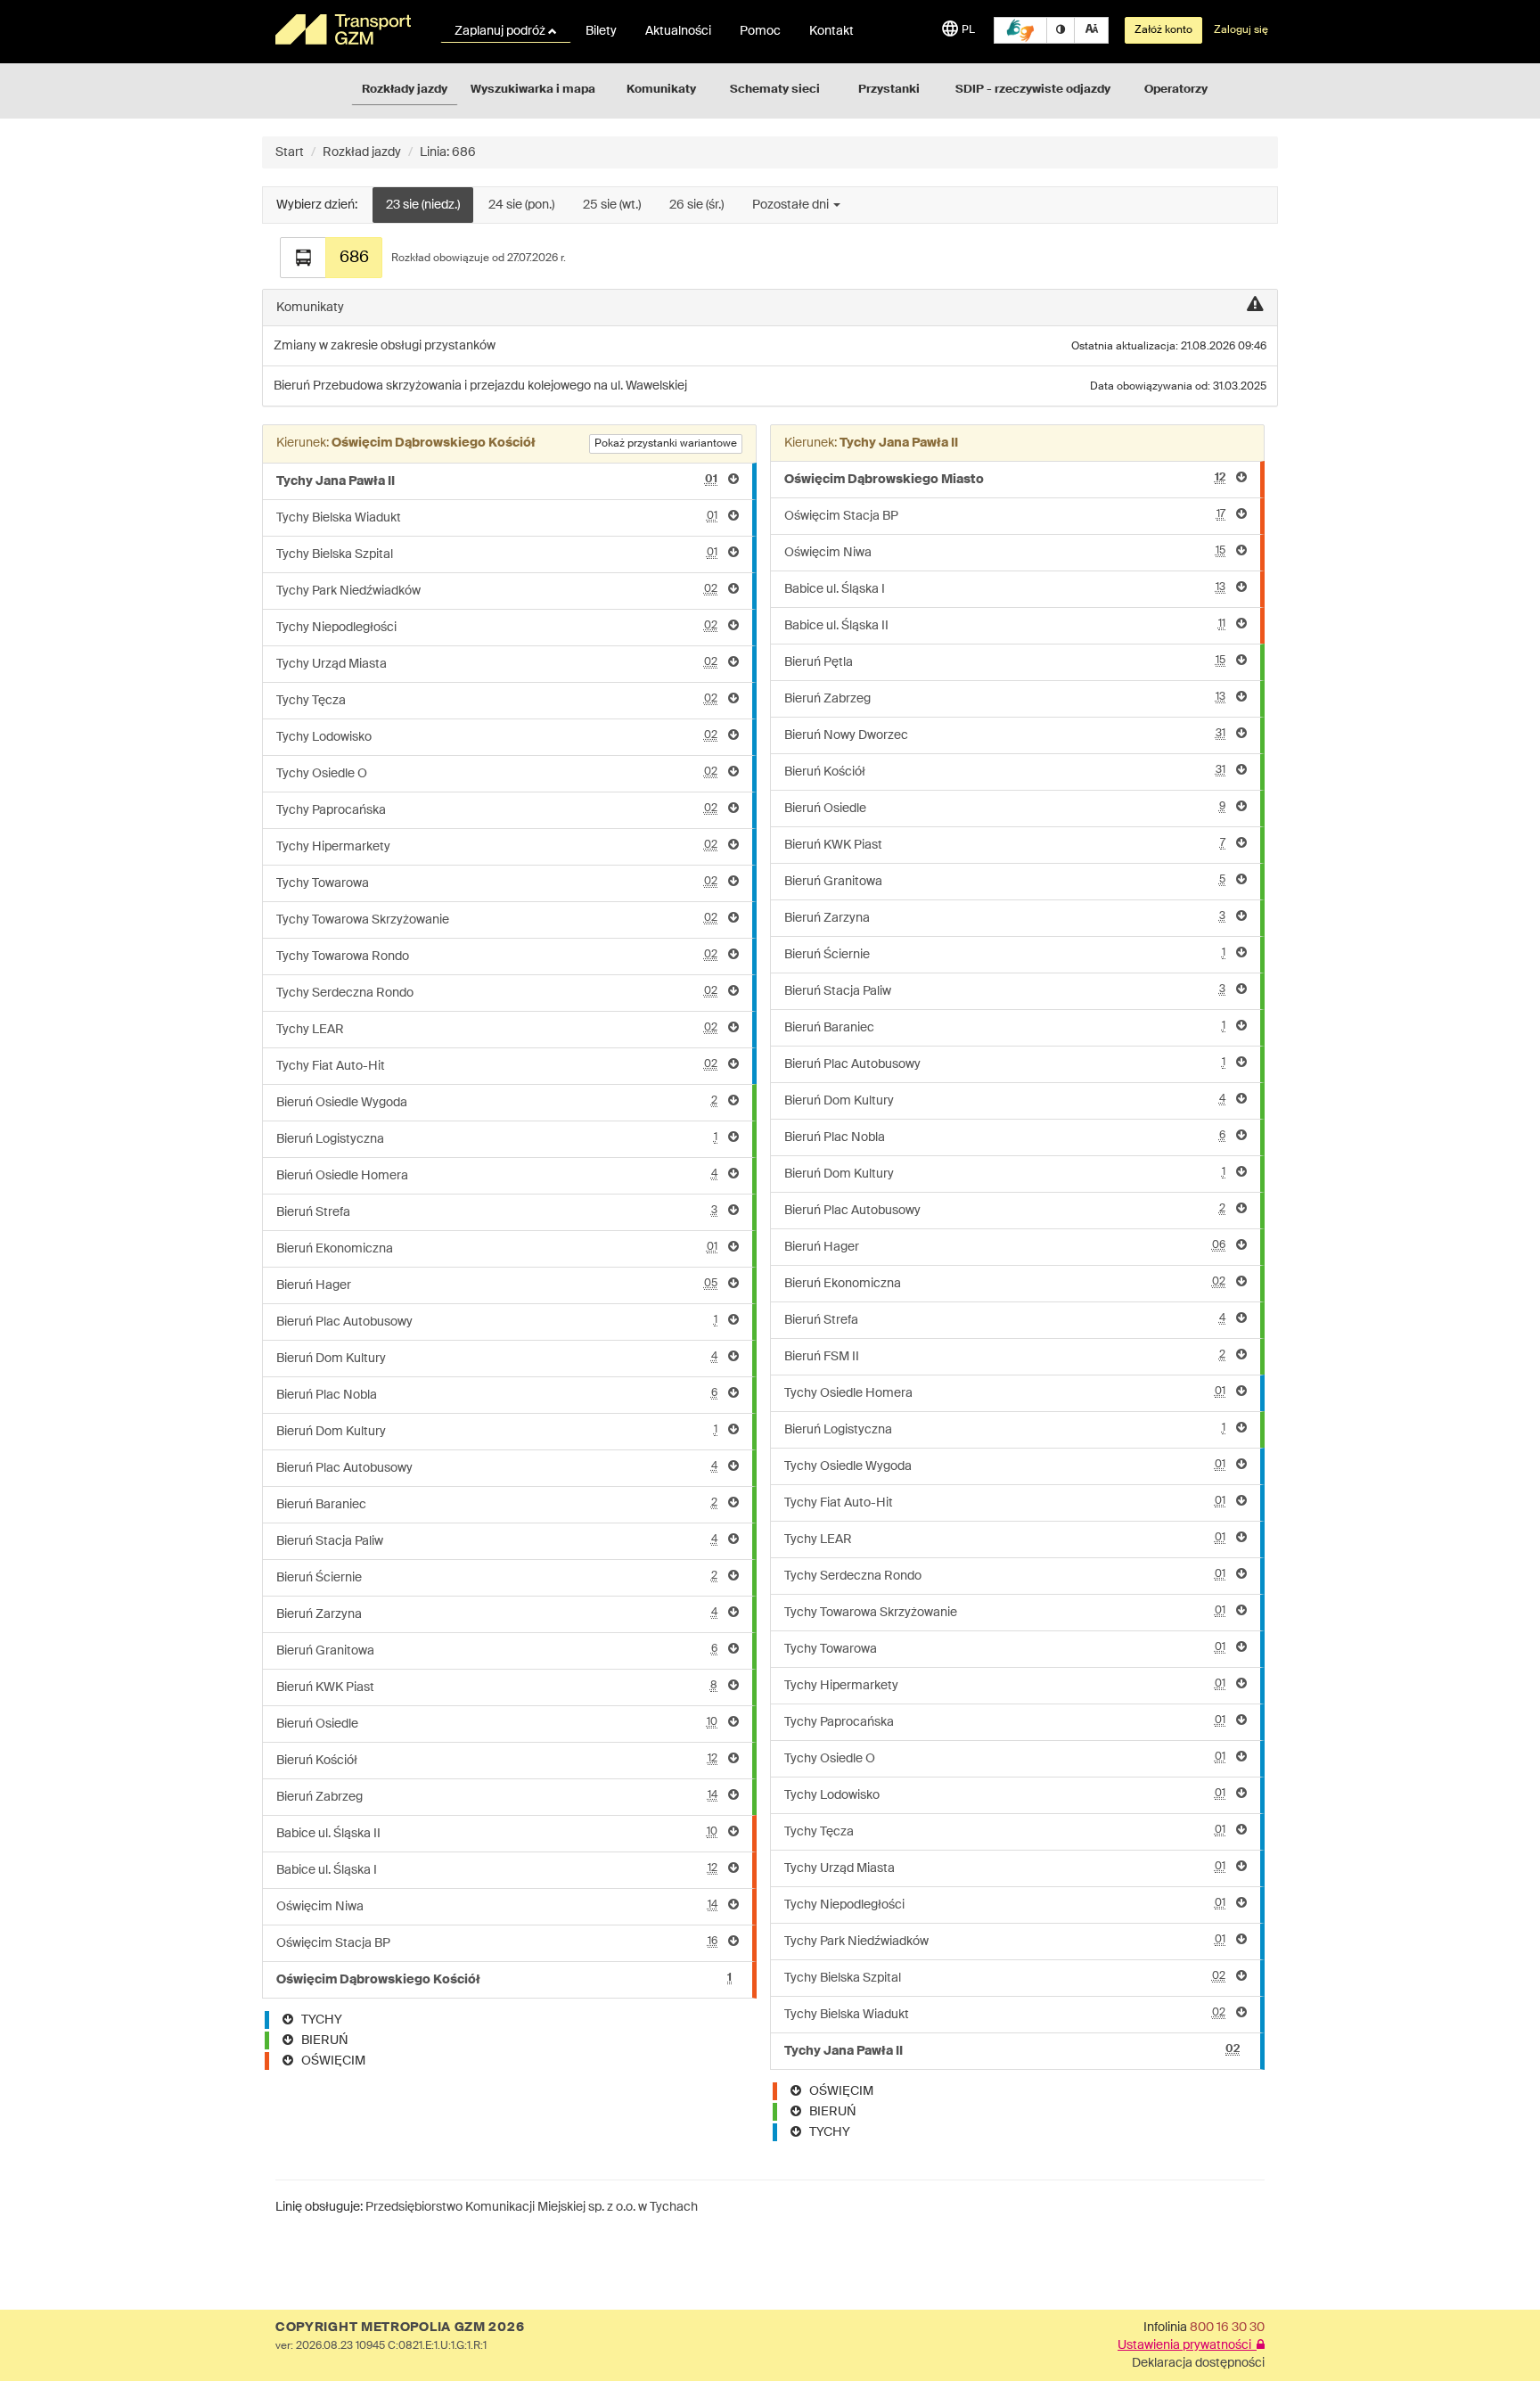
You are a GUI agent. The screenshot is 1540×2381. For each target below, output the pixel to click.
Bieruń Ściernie (497, 1577)
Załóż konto (1163, 30)
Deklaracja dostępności (1198, 2363)
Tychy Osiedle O (497, 773)
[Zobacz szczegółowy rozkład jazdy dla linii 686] (303, 258)
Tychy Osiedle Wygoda (1005, 1466)
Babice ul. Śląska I (497, 1870)
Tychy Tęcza (497, 700)
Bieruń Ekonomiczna (497, 1248)
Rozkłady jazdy (405, 90)
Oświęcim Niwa (497, 1906)
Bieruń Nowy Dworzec (1005, 735)
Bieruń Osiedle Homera (497, 1175)
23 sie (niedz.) (423, 205)
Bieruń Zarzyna (497, 1614)
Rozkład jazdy (362, 152)
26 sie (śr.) (696, 205)
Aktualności (678, 31)
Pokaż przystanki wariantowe (666, 444)
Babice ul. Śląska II (497, 1833)
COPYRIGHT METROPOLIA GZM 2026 (400, 2328)
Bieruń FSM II (1005, 1356)
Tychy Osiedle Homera (1005, 1393)
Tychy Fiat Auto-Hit (497, 1066)
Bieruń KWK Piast (497, 1687)
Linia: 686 (448, 152)
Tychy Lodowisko (497, 737)
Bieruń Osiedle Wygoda (497, 1102)
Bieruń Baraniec (497, 1504)
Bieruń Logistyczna (497, 1139)
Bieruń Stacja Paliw (497, 1541)
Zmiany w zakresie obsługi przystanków (385, 346)
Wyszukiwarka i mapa (533, 90)
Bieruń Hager (497, 1285)
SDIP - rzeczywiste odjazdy (1033, 90)
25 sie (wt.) (612, 205)
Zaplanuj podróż (501, 31)
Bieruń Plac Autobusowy (497, 1322)
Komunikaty (661, 90)
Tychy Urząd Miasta (497, 664)
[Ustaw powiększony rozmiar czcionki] (1091, 30)
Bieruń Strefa (497, 1212)
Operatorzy (1176, 90)
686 (354, 258)
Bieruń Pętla (1005, 662)
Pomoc (760, 31)
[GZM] (347, 29)
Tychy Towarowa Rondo (497, 956)
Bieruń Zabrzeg (497, 1797)
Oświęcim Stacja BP (497, 1943)
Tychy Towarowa (497, 883)
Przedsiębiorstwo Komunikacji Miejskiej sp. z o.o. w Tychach (532, 2207)
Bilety (601, 31)
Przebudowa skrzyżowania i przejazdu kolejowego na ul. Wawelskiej (500, 386)
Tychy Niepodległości (497, 627)
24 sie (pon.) (521, 205)
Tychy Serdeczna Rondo (497, 993)
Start (290, 152)
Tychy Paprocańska (497, 810)
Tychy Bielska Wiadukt (497, 517)
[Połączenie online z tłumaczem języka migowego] (1020, 30)
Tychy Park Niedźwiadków (497, 591)
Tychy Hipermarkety (497, 846)
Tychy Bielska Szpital (497, 554)
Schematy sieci (775, 90)
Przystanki (889, 90)
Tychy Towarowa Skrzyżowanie (497, 920)
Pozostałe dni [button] (792, 205)
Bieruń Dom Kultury (497, 1358)
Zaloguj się (1241, 30)
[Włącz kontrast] (1061, 30)
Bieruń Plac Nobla (497, 1395)
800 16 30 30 (1227, 2328)
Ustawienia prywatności (1187, 2345)
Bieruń (293, 386)
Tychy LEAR (497, 1029)
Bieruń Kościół (497, 1760)
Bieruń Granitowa (497, 1650)
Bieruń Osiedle (497, 1724)
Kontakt (831, 31)
